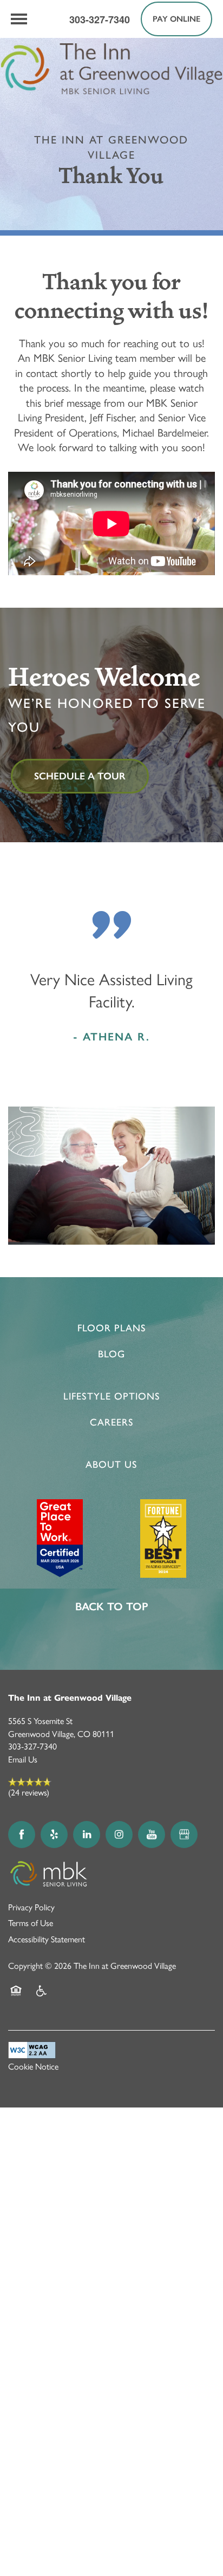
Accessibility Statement (47, 1939)
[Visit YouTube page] (152, 1835)
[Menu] (19, 19)
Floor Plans (112, 1328)
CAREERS (112, 1422)
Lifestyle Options (112, 1396)
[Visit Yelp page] (54, 1835)
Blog (111, 1354)
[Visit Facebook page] (22, 1835)
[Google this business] (184, 1835)
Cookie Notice (33, 2067)
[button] (176, 19)
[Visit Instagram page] (119, 1835)
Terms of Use (31, 1923)
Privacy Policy (31, 1907)
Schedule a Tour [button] (80, 776)
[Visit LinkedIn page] (87, 1835)
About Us (111, 1465)
